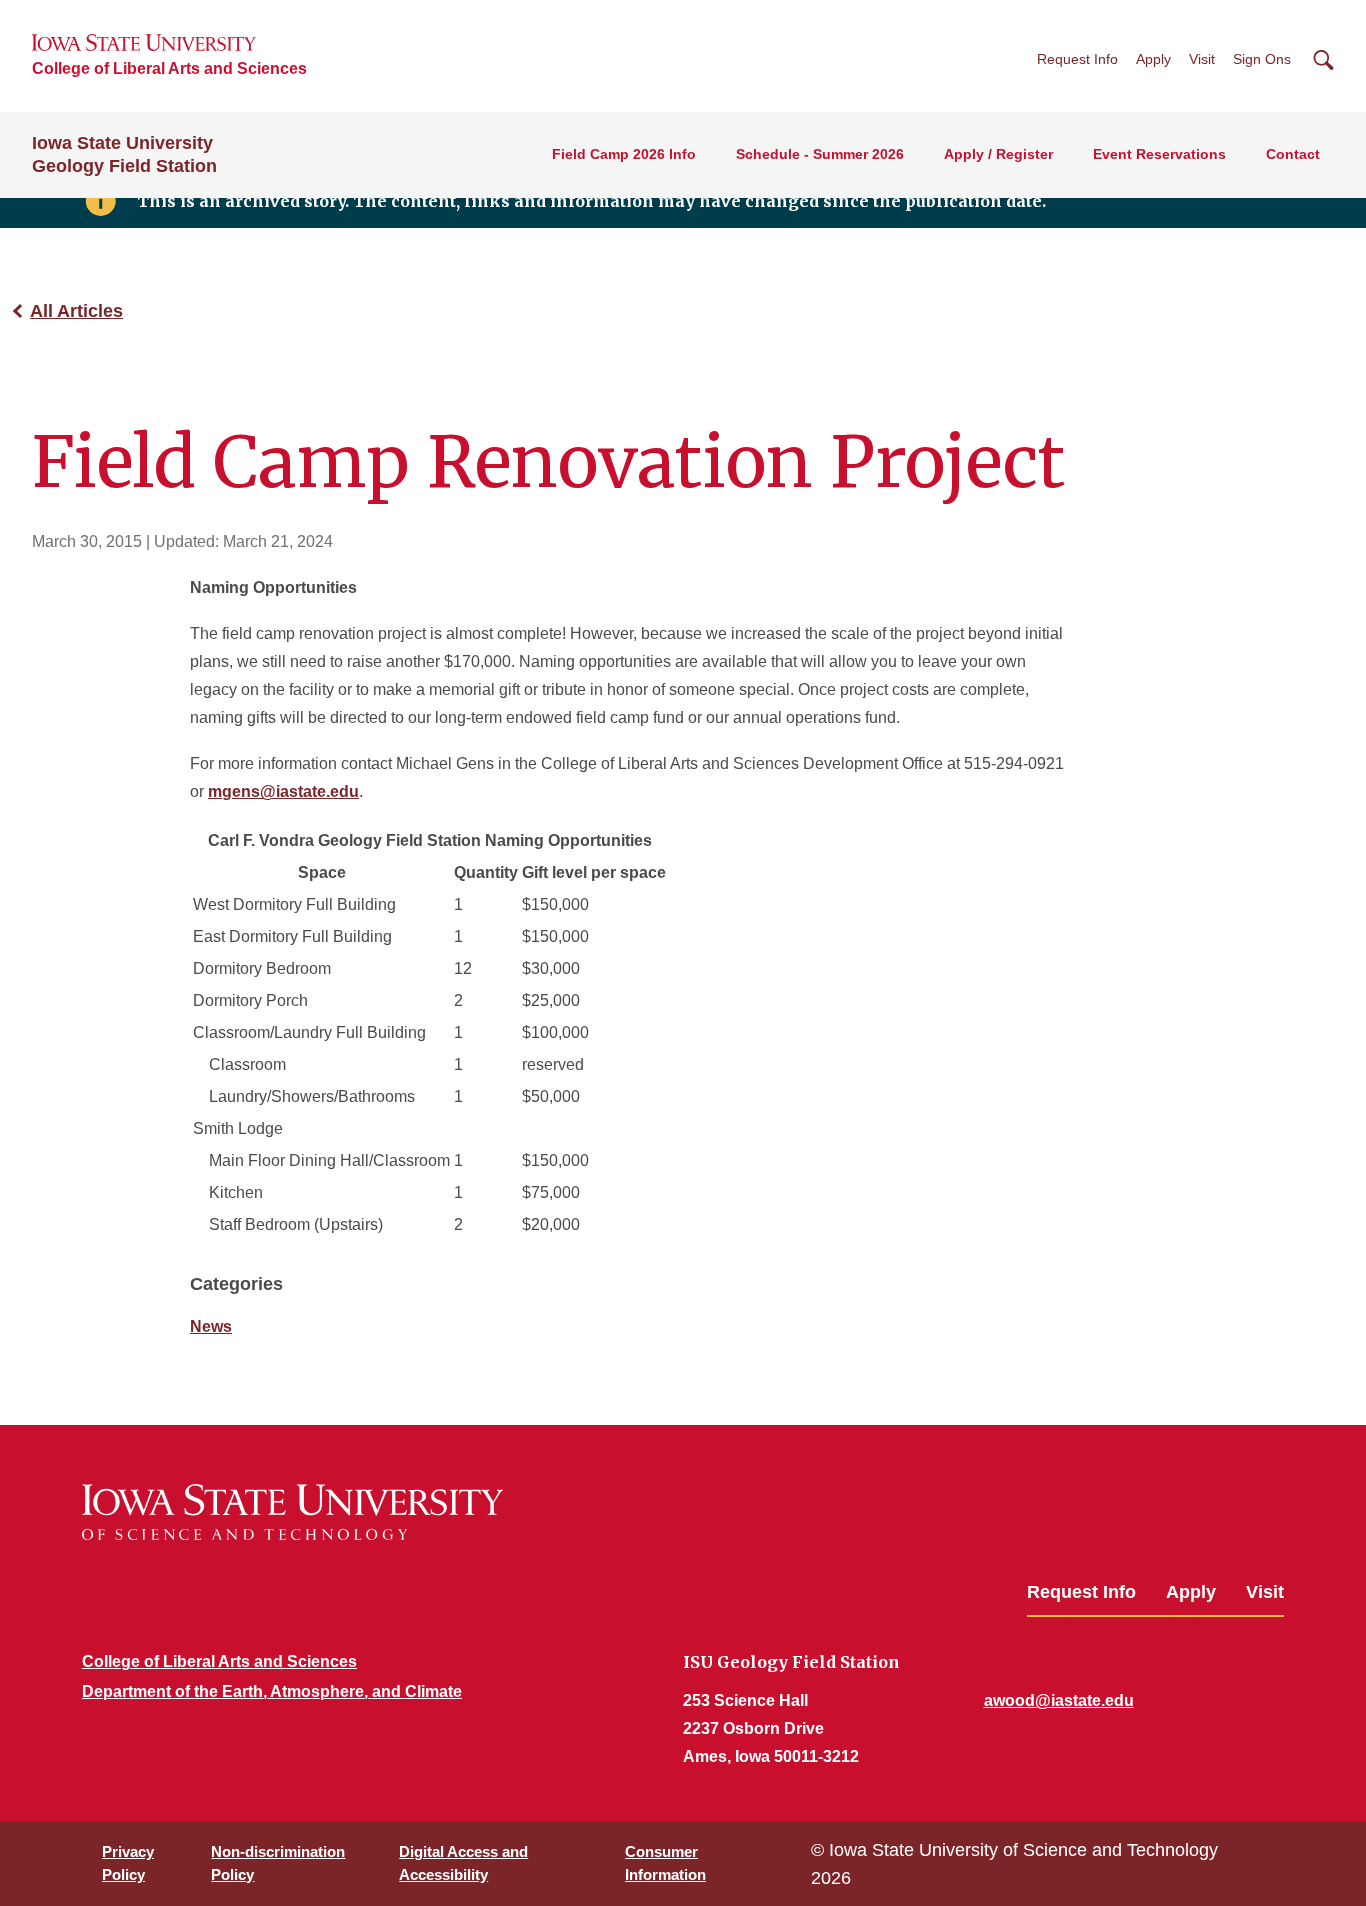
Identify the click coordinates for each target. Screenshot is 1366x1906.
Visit (1202, 59)
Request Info (1077, 59)
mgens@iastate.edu (283, 791)
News (211, 1326)
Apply (1153, 59)
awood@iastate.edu (1059, 1700)
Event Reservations (1159, 154)
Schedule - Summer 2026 (820, 154)
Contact (1293, 154)
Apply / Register (998, 154)
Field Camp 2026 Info (624, 154)
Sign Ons (1262, 59)
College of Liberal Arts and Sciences (169, 68)
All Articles (76, 311)
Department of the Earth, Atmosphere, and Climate (272, 1691)
